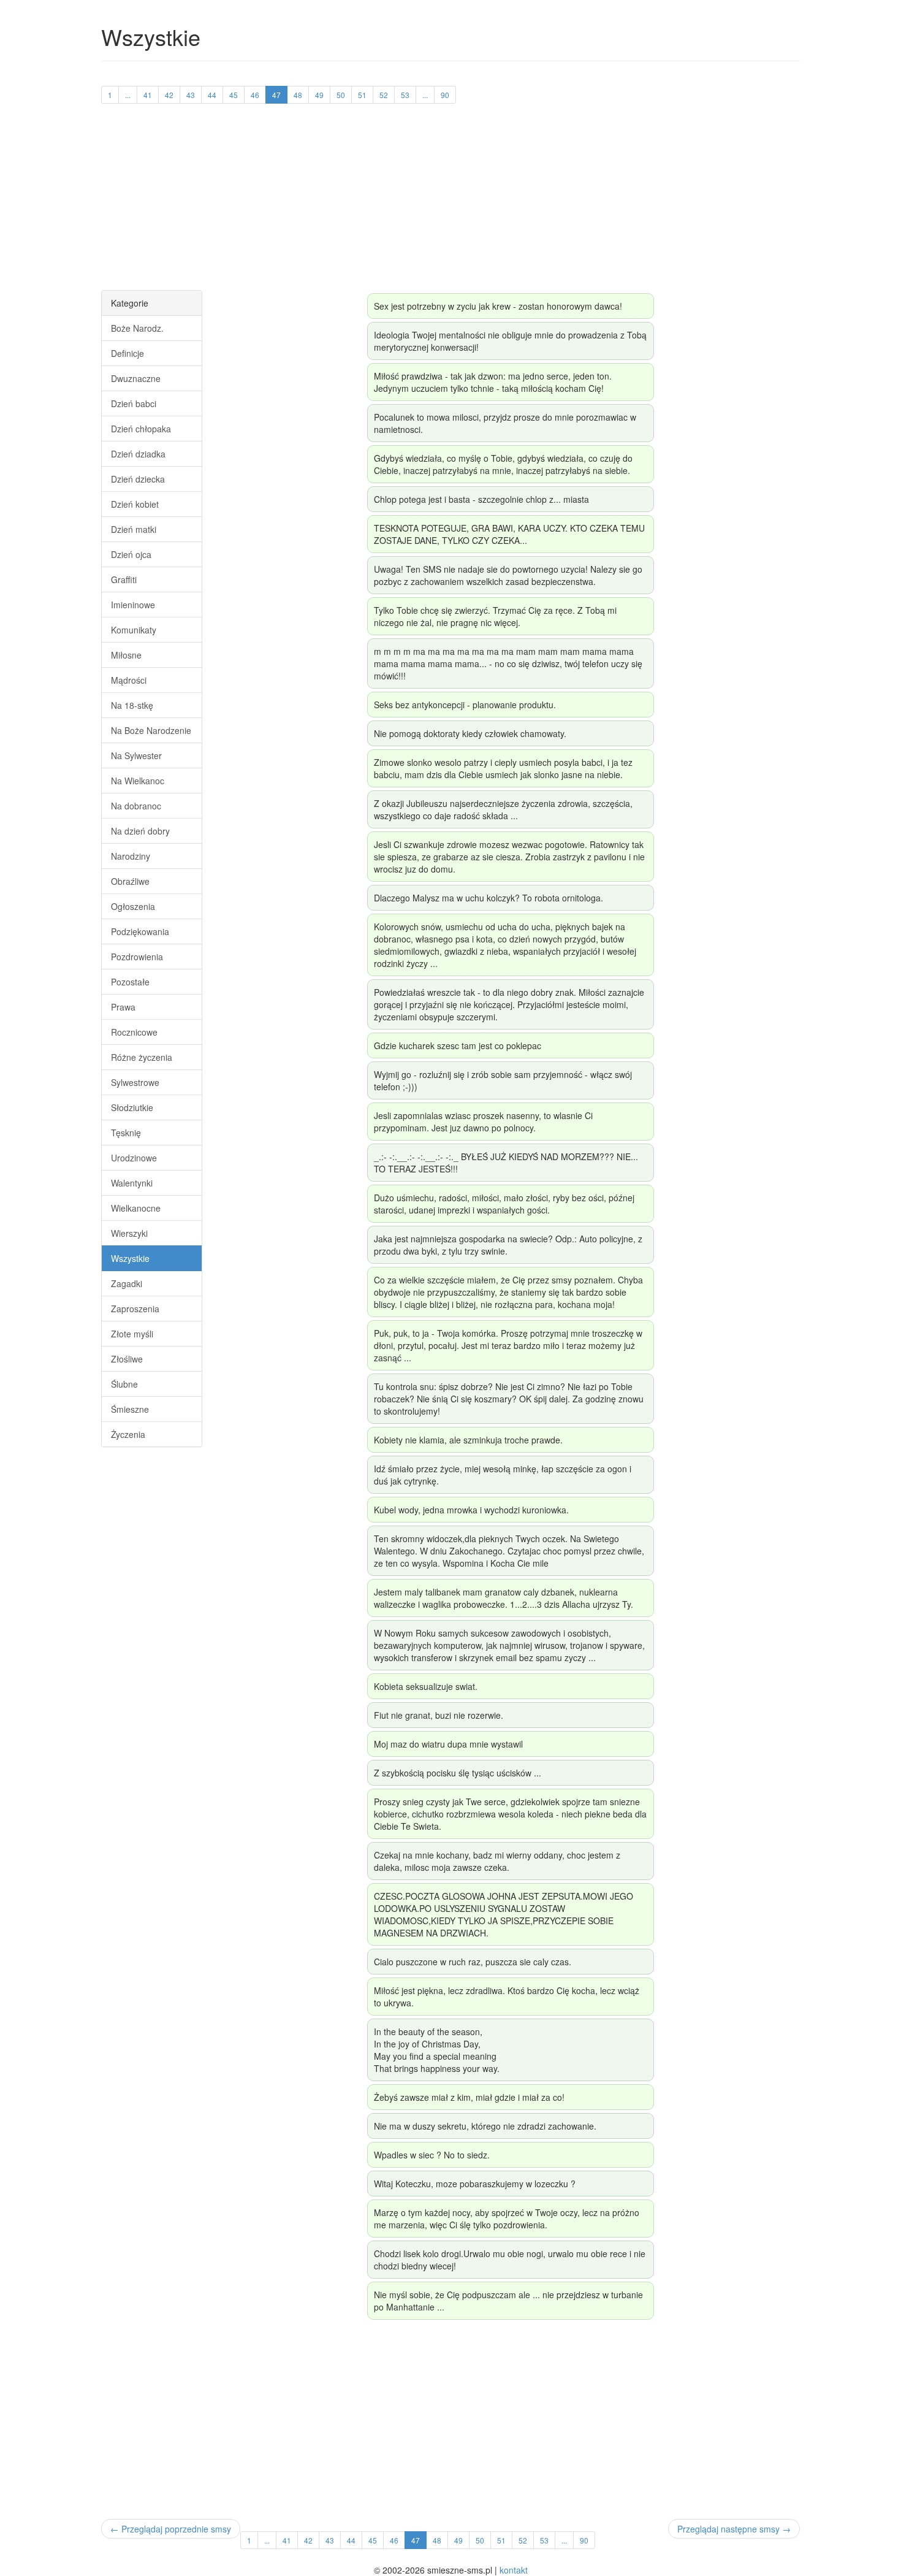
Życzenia (128, 1434)
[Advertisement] (450, 204)
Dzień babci (134, 403)
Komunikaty (134, 630)
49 (319, 95)
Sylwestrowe (135, 1082)
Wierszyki (129, 1233)
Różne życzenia (142, 1057)
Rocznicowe (134, 1032)
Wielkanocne (136, 1208)
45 (234, 95)
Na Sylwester (136, 755)
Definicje (127, 353)
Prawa (123, 1007)
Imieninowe (133, 605)
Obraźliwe (130, 881)
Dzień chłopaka (141, 429)
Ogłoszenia (133, 906)
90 (445, 95)
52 (384, 95)
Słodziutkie (132, 1107)
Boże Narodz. (137, 328)
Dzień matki (134, 529)
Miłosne (126, 655)
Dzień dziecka (138, 479)
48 (298, 95)
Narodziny (131, 856)
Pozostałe (130, 982)
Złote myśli (132, 1334)
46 (255, 95)
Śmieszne (130, 1409)
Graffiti (124, 579)
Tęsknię (126, 1133)
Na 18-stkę (132, 705)
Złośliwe (127, 1359)
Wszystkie (130, 1258)
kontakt (514, 2570)
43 (191, 95)
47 (276, 95)
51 (362, 95)
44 (212, 95)
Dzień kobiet (135, 504)
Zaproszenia (135, 1309)
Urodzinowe (134, 1158)
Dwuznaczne (136, 378)
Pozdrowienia (137, 957)
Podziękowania (140, 931)
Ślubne (124, 1384)
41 (148, 95)
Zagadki (127, 1283)
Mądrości (129, 680)
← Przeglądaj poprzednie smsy (171, 2529)
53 (405, 95)
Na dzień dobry (140, 831)
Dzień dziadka (138, 454)
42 (169, 95)
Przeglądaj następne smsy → (734, 2529)
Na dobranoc (136, 806)
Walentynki (132, 1183)
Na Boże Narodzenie (151, 730)
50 (341, 95)
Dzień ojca (131, 554)
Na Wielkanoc (138, 781)
